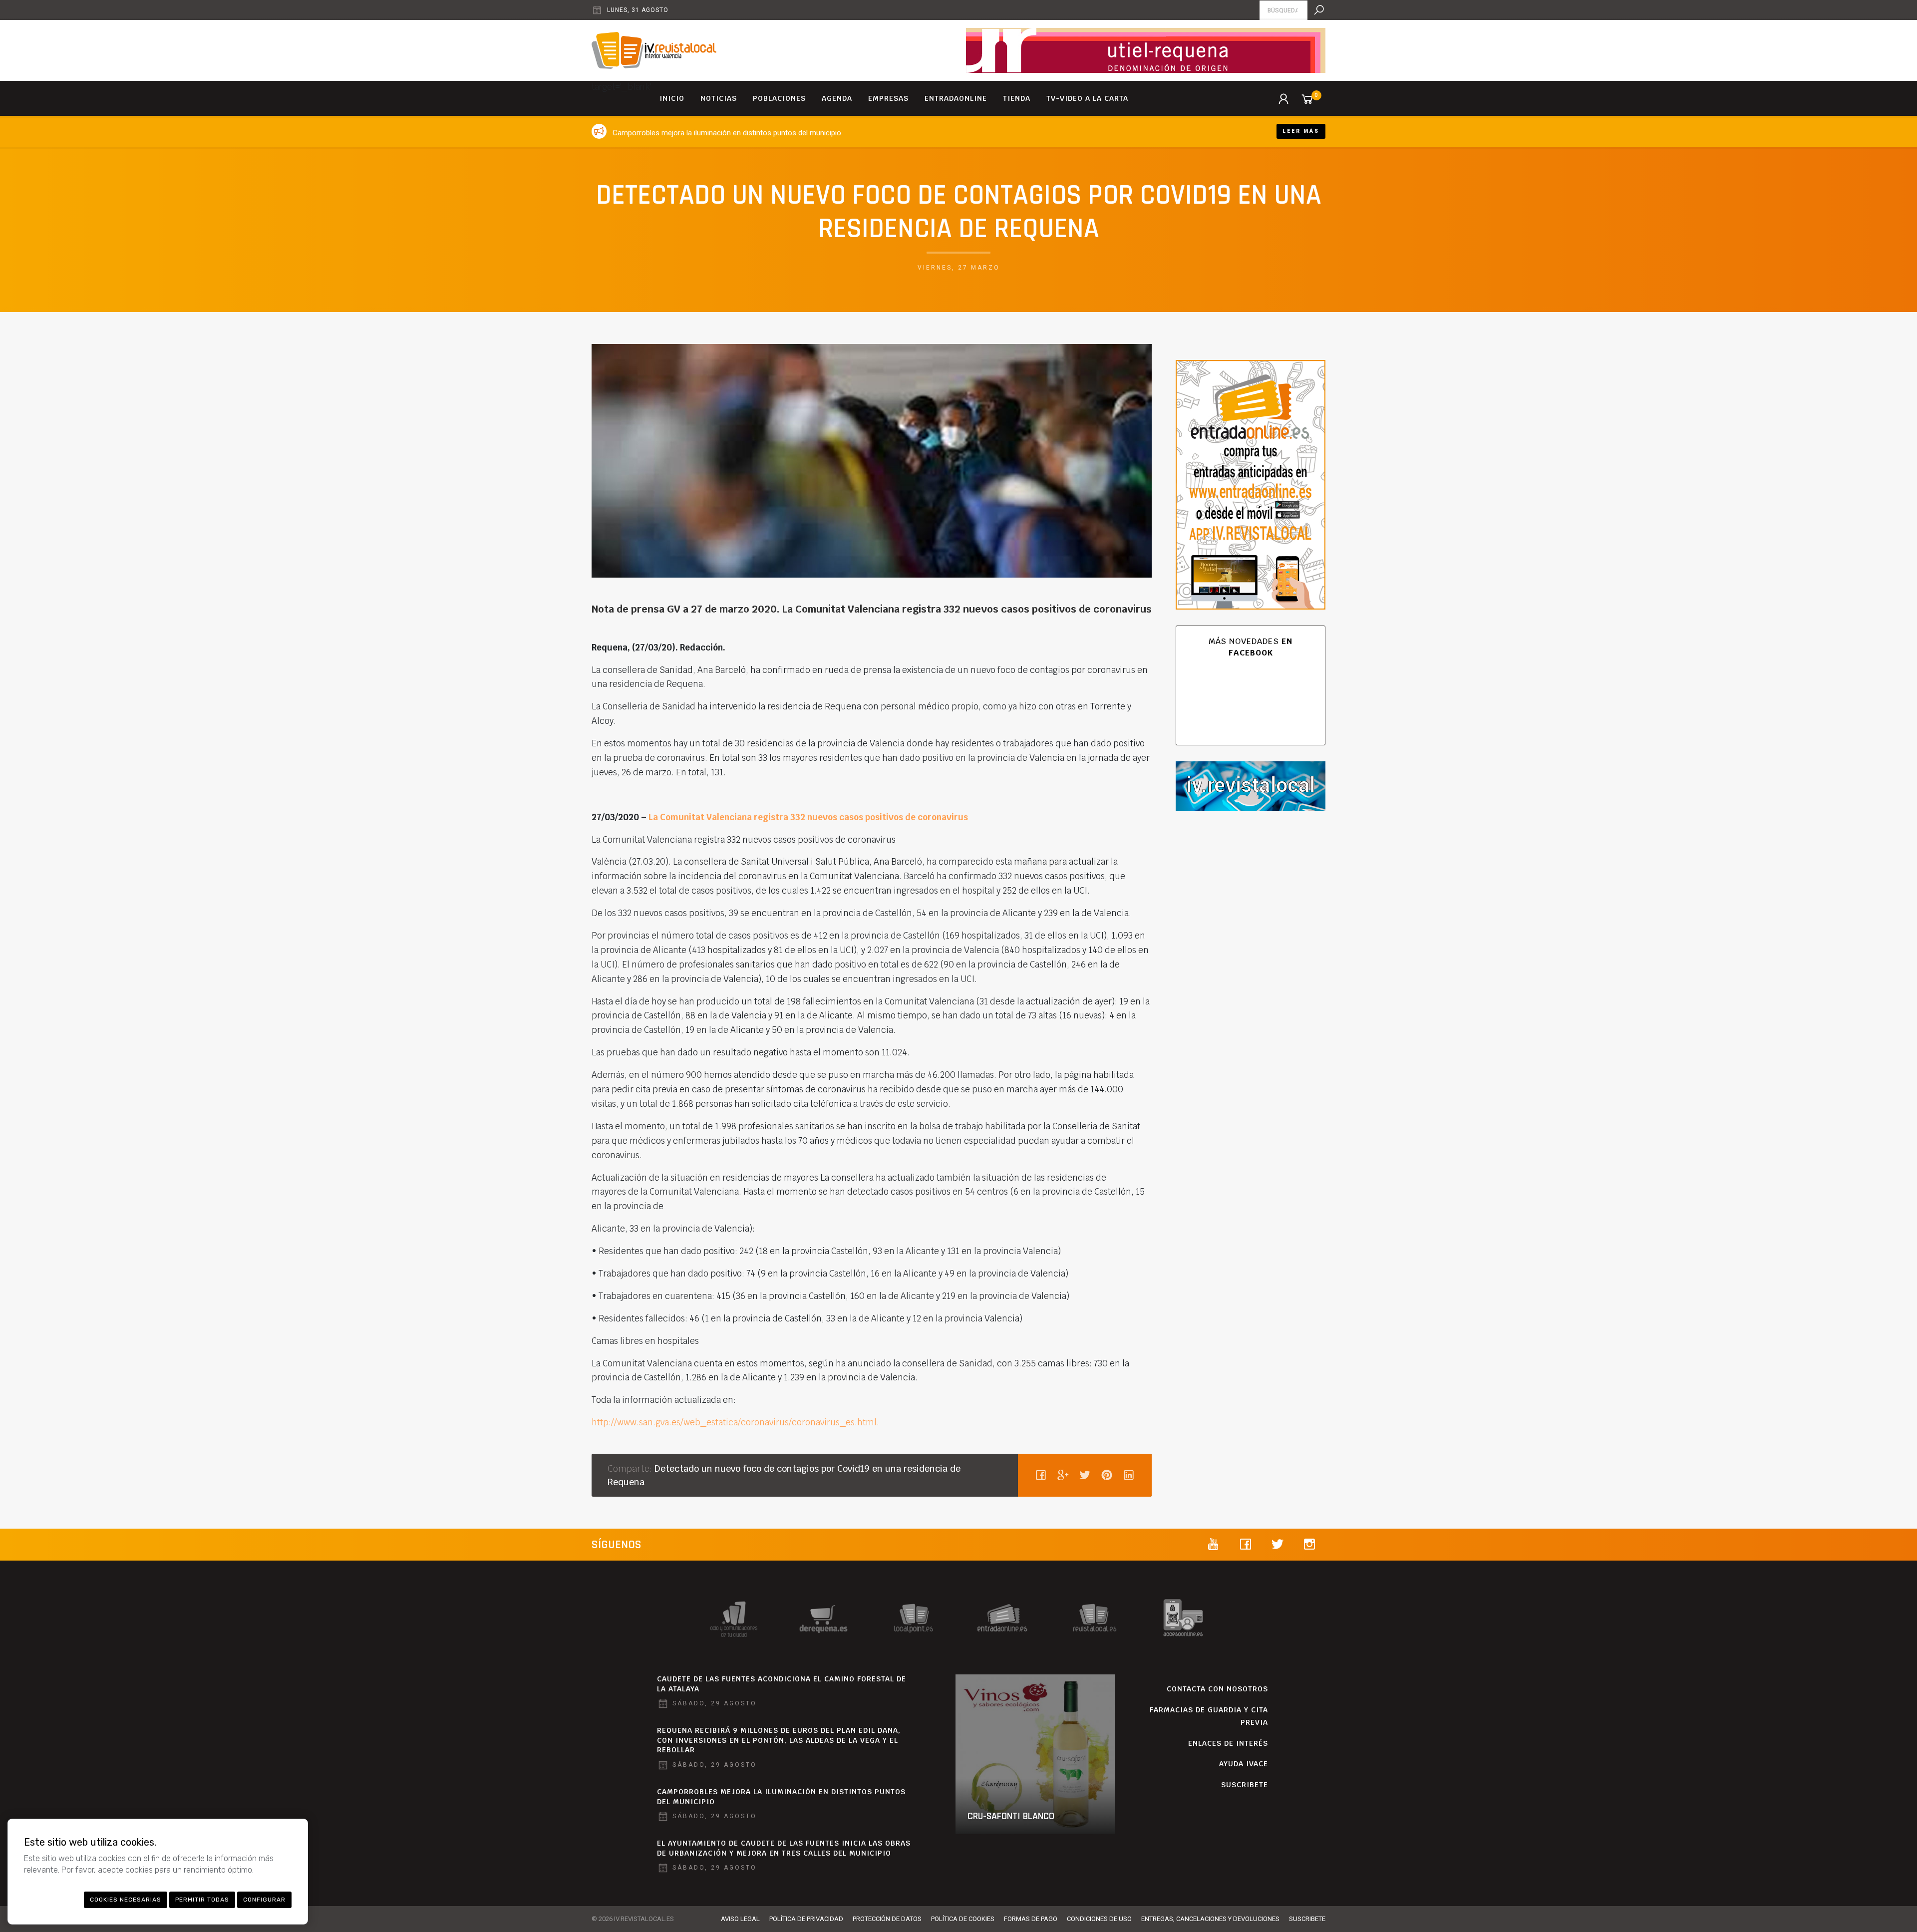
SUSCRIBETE (1245, 1785)
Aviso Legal (740, 1919)
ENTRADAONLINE (956, 98)
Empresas (888, 98)
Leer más (1301, 131)
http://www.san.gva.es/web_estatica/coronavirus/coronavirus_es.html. (735, 1422)
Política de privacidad (806, 1919)
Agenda (837, 98)
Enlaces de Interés (1228, 1743)
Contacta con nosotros (1217, 1689)
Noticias (719, 98)
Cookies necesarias (126, 1900)
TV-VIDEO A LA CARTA (1087, 98)
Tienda (1017, 98)
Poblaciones (779, 98)
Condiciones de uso (1099, 1919)
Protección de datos (887, 1919)
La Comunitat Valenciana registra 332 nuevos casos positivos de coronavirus (808, 817)
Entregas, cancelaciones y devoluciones (1210, 1919)
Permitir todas (202, 1900)
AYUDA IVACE (1244, 1764)
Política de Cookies (963, 1919)
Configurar (264, 1900)
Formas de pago (1031, 1919)
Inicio (672, 98)
